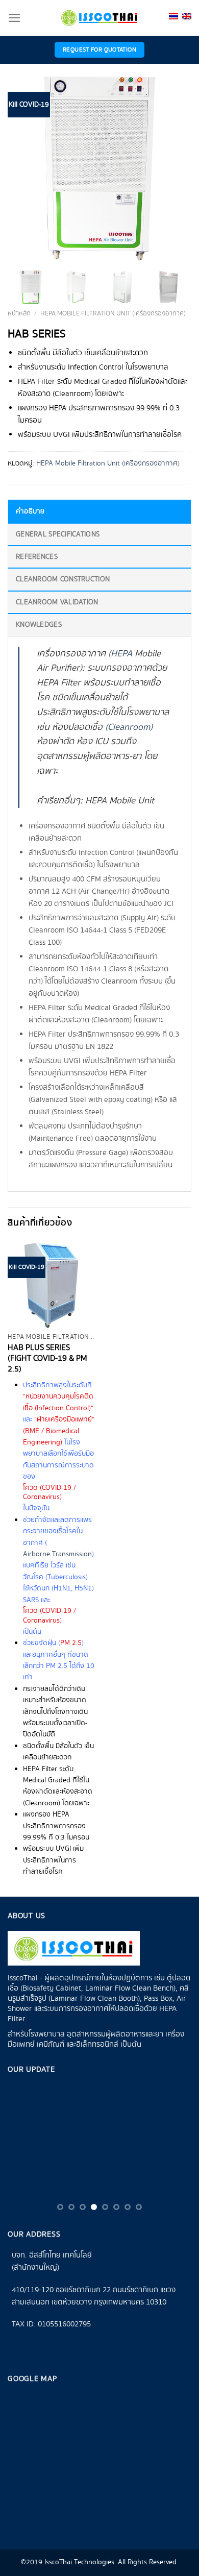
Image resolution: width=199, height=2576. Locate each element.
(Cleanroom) (129, 727)
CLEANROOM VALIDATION (57, 602)
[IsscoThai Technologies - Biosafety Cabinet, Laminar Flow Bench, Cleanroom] (99, 18)
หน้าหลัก (19, 314)
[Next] (175, 168)
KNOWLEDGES (39, 625)
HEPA (121, 654)
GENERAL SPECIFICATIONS (58, 534)
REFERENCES (37, 557)
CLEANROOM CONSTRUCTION (63, 579)
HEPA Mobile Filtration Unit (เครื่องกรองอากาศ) (113, 314)
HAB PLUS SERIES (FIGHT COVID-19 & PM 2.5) (47, 1359)
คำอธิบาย (30, 511)
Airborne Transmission (57, 1554)
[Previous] (24, 168)
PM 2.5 (71, 1643)
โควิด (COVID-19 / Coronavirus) (49, 1492)
